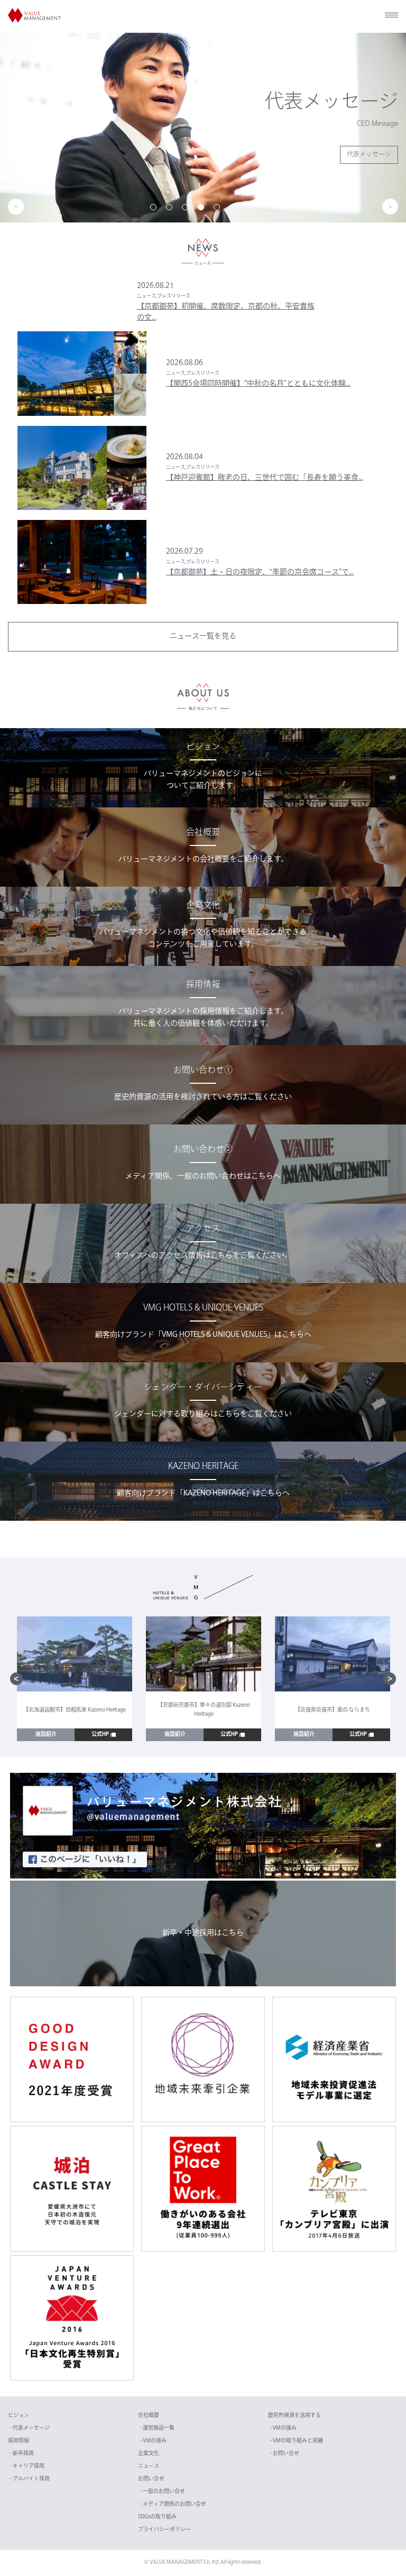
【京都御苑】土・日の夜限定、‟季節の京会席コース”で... (260, 573)
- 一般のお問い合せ (163, 2492)
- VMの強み (153, 2441)
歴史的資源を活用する (294, 2416)
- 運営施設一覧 (157, 2428)
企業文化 (149, 2454)
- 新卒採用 (22, 2454)
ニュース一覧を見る (203, 636)
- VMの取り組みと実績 (297, 2441)
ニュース (149, 2466)
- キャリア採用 (27, 2466)
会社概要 (149, 2416)
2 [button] (171, 209)
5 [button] (219, 209)
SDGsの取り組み (157, 2517)
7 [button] (251, 209)
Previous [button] (16, 207)
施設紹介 (46, 1735)
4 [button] (203, 209)
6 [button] (235, 209)
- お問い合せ (285, 2454)
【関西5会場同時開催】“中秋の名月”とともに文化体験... (258, 384)
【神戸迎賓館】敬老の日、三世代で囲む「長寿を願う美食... (265, 478)
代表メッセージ (369, 155)
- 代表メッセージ (30, 2428)
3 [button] (187, 209)
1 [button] (155, 209)
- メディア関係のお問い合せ (173, 2504)
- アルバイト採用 (30, 2479)
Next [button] (390, 207)
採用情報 (19, 2441)
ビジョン (19, 2416)
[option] (203, 127)
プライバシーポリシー (164, 2530)
